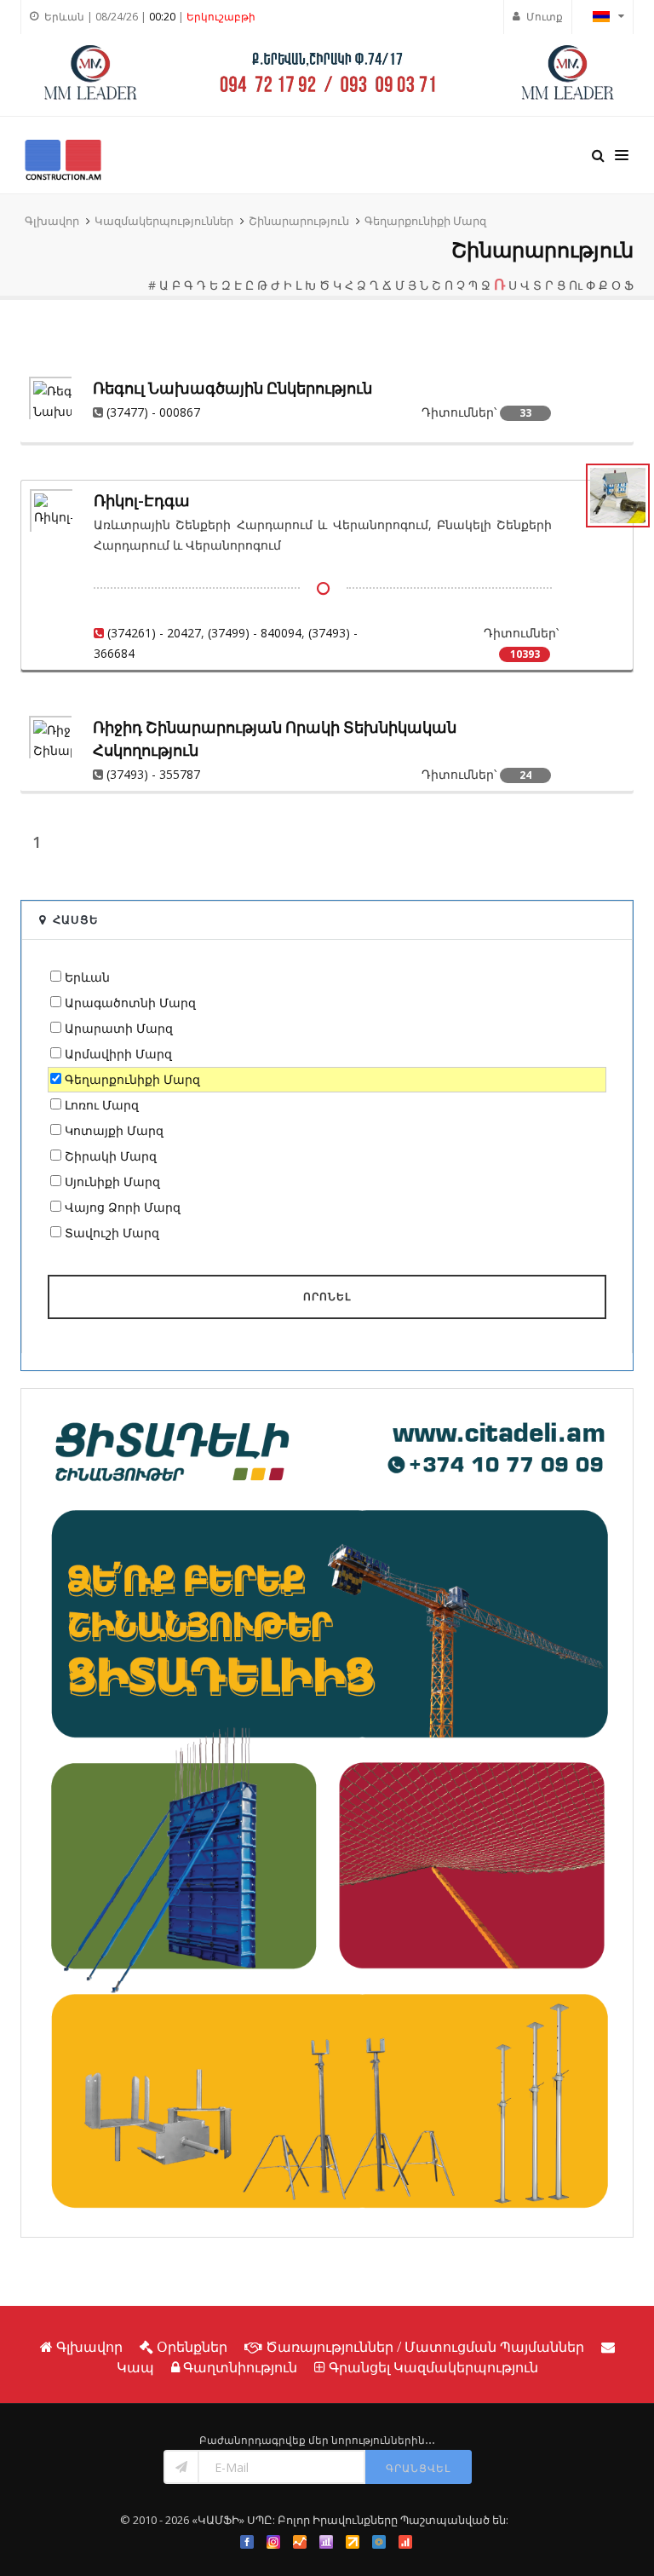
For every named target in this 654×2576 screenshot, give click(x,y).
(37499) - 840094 (255, 633)
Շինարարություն (299, 221)
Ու (576, 285)
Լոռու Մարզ (102, 1105)
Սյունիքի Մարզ (112, 1181)
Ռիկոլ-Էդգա (142, 501)
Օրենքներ (192, 2347)
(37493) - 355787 (153, 774)
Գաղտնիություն (240, 2367)
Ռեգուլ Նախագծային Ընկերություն (232, 388)
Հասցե (76, 919)
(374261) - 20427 (154, 633)
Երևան (87, 977)
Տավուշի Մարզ (112, 1233)
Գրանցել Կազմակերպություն (433, 2367)
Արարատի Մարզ (119, 1028)
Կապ (135, 2367)
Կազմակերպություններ (164, 221)
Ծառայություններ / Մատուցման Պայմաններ (425, 2347)
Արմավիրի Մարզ (118, 1054)
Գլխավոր (52, 221)
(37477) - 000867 (153, 412)
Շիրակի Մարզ (111, 1156)
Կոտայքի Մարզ (114, 1130)
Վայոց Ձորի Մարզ (123, 1207)
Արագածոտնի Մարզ (130, 1003)
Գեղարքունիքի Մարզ (425, 221)
